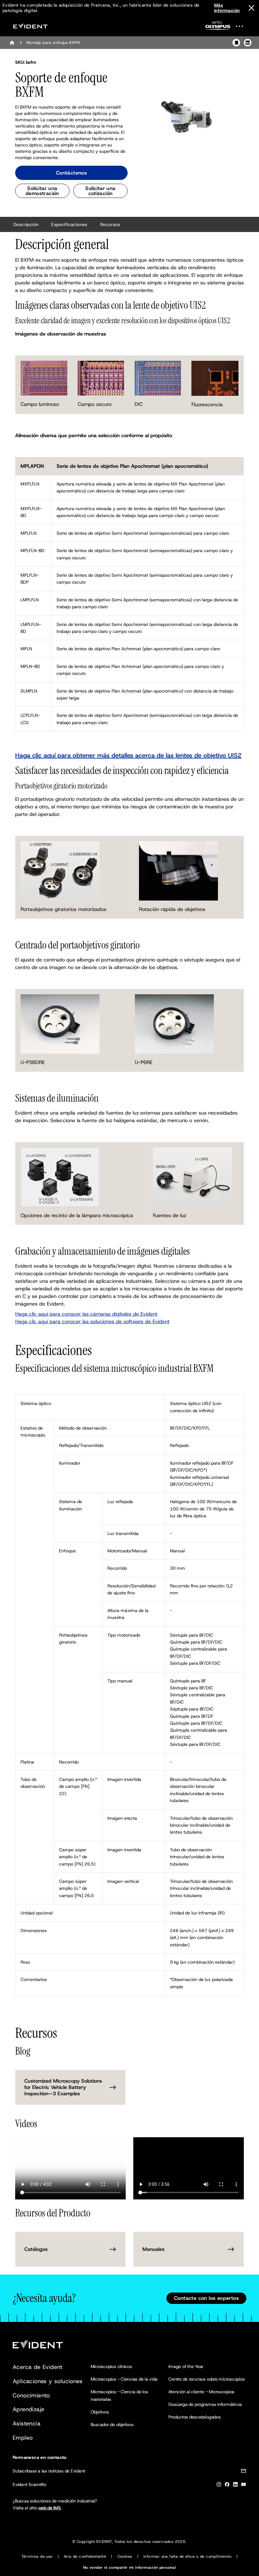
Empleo (23, 2438)
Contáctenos (71, 173)
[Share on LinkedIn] (248, 43)
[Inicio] (12, 43)
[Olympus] (218, 27)
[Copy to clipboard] (236, 43)
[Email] (244, 2472)
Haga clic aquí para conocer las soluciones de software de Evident (92, 1321)
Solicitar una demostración (42, 191)
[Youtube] (244, 2486)
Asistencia (27, 2424)
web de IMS (50, 2508)
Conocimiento (31, 2395)
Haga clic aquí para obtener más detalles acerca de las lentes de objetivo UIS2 (128, 755)
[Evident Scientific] (30, 26)
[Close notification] (251, 8)
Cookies (125, 2556)
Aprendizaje (28, 2409)
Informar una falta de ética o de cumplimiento (187, 2556)
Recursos (110, 224)
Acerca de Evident (38, 2367)
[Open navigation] (243, 26)
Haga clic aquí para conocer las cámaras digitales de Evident (86, 1314)
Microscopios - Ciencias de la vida (124, 2379)
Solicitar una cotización (100, 191)
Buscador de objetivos (112, 2424)
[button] (188, 116)
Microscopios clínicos (111, 2366)
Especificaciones (69, 224)
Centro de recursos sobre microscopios (206, 2379)
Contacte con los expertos (206, 2298)
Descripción (26, 224)
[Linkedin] (235, 2486)
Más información (227, 8)
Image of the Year (186, 2366)
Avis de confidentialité (85, 2556)
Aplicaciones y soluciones (48, 2381)
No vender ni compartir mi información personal (129, 2567)
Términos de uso (37, 2556)
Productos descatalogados (194, 2417)
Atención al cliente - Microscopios (201, 2392)
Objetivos (100, 2412)
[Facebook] (227, 2486)
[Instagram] (219, 2486)
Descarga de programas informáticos (205, 2404)
